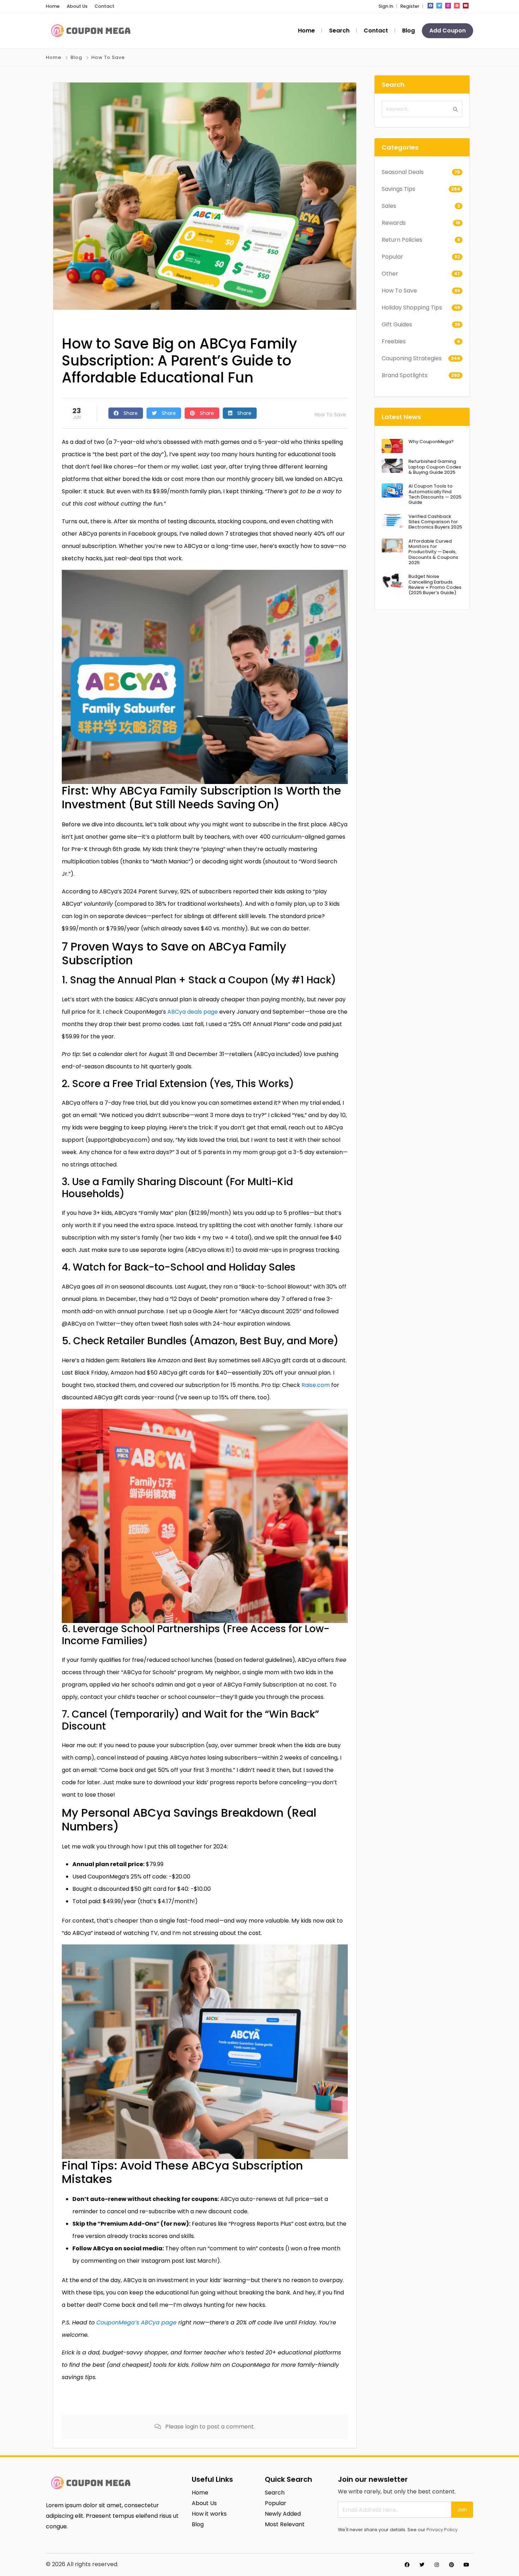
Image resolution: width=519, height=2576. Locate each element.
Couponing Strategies (412, 358)
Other (390, 274)
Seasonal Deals (403, 172)
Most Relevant (285, 2524)
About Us (77, 6)
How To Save (108, 57)
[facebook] (430, 6)
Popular (392, 257)
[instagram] (448, 6)
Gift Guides (397, 324)
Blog (408, 31)
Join (462, 2510)
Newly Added (283, 2514)
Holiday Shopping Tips (412, 307)
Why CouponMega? (431, 442)
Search (339, 31)
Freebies (394, 341)
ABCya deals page (193, 1012)
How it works (209, 2514)
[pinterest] (457, 6)
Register (410, 6)
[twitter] (439, 6)
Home (53, 6)
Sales (389, 206)
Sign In (386, 6)
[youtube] (466, 6)
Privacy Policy (442, 2530)
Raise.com (316, 1385)
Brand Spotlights (405, 375)
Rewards (394, 223)
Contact (105, 6)
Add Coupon (448, 31)
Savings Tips (398, 189)
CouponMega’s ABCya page (136, 2322)
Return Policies (402, 240)
